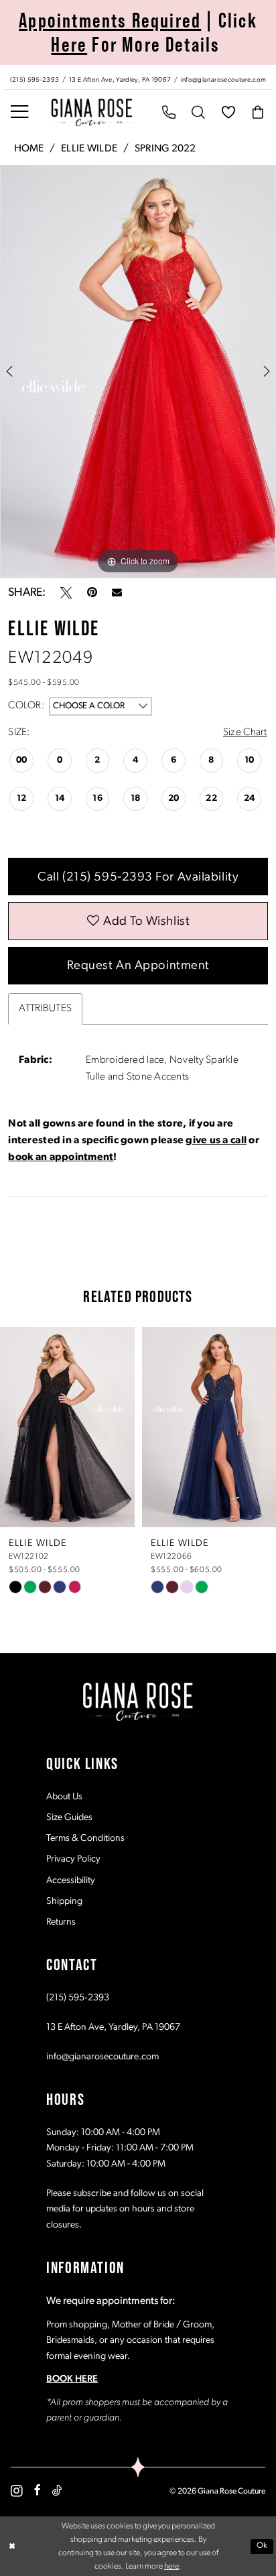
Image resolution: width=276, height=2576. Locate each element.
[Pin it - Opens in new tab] (92, 593)
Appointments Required (110, 20)
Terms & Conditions (85, 1839)
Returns (61, 1922)
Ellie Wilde (89, 149)
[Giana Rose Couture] (92, 112)
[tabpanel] (138, 372)
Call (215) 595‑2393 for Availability (138, 878)
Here (69, 44)
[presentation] (67, 1427)
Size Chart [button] (245, 732)
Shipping (64, 1902)
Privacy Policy (73, 1859)
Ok (262, 2546)
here (171, 2567)
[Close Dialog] (12, 2546)
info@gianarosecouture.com (102, 2057)
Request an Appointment (138, 966)
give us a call (216, 1141)
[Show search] (199, 112)
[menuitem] (138, 77)
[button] (20, 112)
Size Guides (69, 1818)
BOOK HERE (72, 2379)
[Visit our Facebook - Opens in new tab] (38, 2491)
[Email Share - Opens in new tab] (117, 593)
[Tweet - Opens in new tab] (66, 593)
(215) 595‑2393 (78, 1998)
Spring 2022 (165, 149)
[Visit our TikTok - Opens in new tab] (57, 2491)
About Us (64, 1797)
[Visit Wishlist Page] (229, 112)
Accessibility (71, 1881)
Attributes (45, 1009)
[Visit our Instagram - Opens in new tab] (17, 2491)
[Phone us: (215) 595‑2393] (169, 112)
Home (29, 149)
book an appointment (61, 1157)
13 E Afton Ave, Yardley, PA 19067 (113, 2027)
